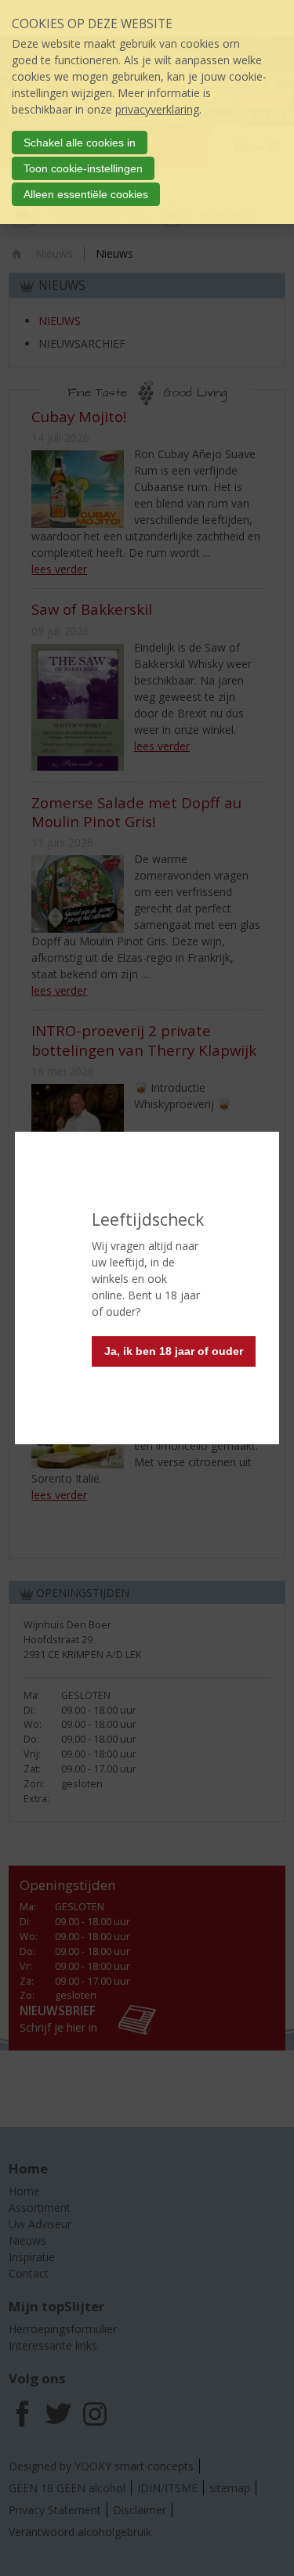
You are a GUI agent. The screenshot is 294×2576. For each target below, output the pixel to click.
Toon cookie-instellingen (83, 168)
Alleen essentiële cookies (86, 194)
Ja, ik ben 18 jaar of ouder (174, 1351)
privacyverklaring (157, 109)
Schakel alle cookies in (80, 143)
